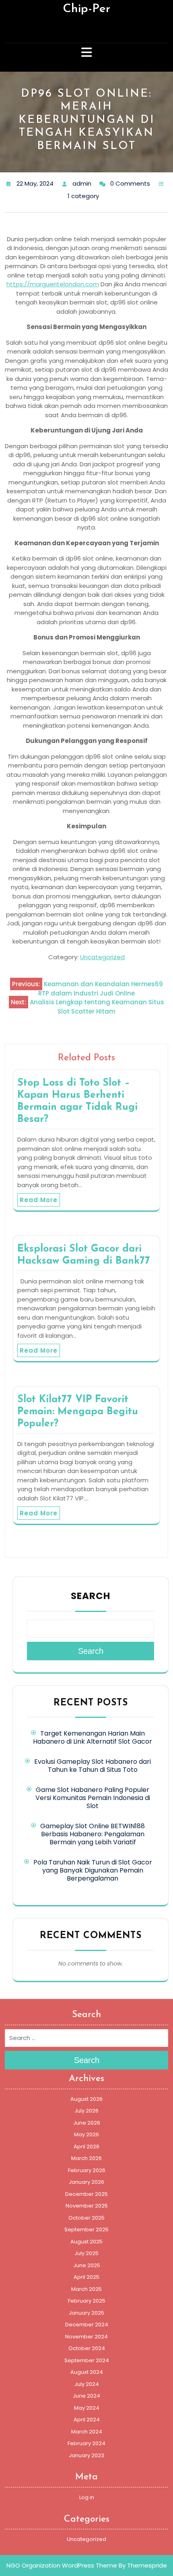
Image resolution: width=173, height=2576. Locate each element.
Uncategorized (102, 957)
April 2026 (86, 2147)
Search (91, 1596)
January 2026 (86, 2182)
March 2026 (86, 2158)
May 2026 (86, 2134)
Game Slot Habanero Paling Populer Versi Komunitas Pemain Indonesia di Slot (93, 1798)
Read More (39, 1200)
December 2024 (87, 2325)
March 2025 (86, 2289)
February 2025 (87, 2301)
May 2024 (87, 2408)
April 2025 (86, 2277)
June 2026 (87, 2123)
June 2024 (86, 2396)
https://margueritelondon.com (53, 284)
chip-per (86, 9)
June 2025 (87, 2265)
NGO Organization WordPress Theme (62, 2565)
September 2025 (86, 2229)
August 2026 (86, 2099)
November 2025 (87, 2206)
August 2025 (86, 2242)
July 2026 (86, 2111)
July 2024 (87, 2384)
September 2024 (87, 2360)
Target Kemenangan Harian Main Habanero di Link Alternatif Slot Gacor (93, 1737)
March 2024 (87, 2432)
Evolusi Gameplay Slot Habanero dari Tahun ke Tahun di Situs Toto (93, 1766)
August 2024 (87, 2372)
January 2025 (86, 2313)
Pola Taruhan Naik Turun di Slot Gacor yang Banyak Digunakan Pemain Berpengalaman (93, 1870)
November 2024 (86, 2337)
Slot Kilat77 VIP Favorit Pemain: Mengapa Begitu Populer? (78, 1412)
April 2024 (87, 2420)
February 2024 (86, 2443)
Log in (87, 2497)
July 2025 (86, 2253)
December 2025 (86, 2194)
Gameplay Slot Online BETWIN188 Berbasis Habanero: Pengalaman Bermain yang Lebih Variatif (93, 1834)
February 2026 (87, 2170)
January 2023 (86, 2455)
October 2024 (87, 2348)
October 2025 (86, 2218)
